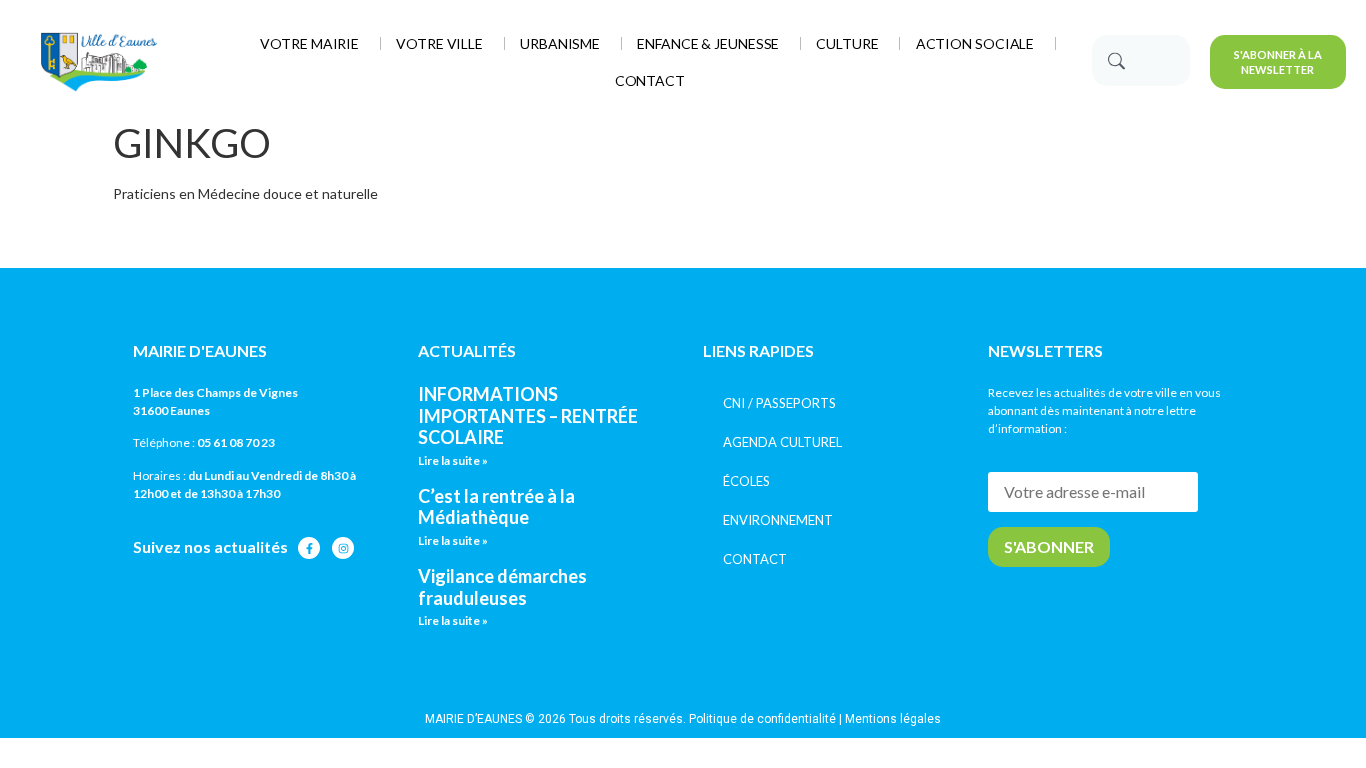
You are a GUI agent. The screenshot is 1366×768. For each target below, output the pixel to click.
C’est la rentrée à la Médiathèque (496, 507)
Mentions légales (893, 719)
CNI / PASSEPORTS (779, 403)
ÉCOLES (746, 481)
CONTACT (755, 559)
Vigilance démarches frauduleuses (502, 587)
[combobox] (1141, 60)
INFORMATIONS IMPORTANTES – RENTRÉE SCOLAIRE (528, 415)
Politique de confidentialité (762, 719)
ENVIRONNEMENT (778, 520)
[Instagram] (343, 548)
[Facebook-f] (309, 548)
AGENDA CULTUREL (782, 442)
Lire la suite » (453, 460)
